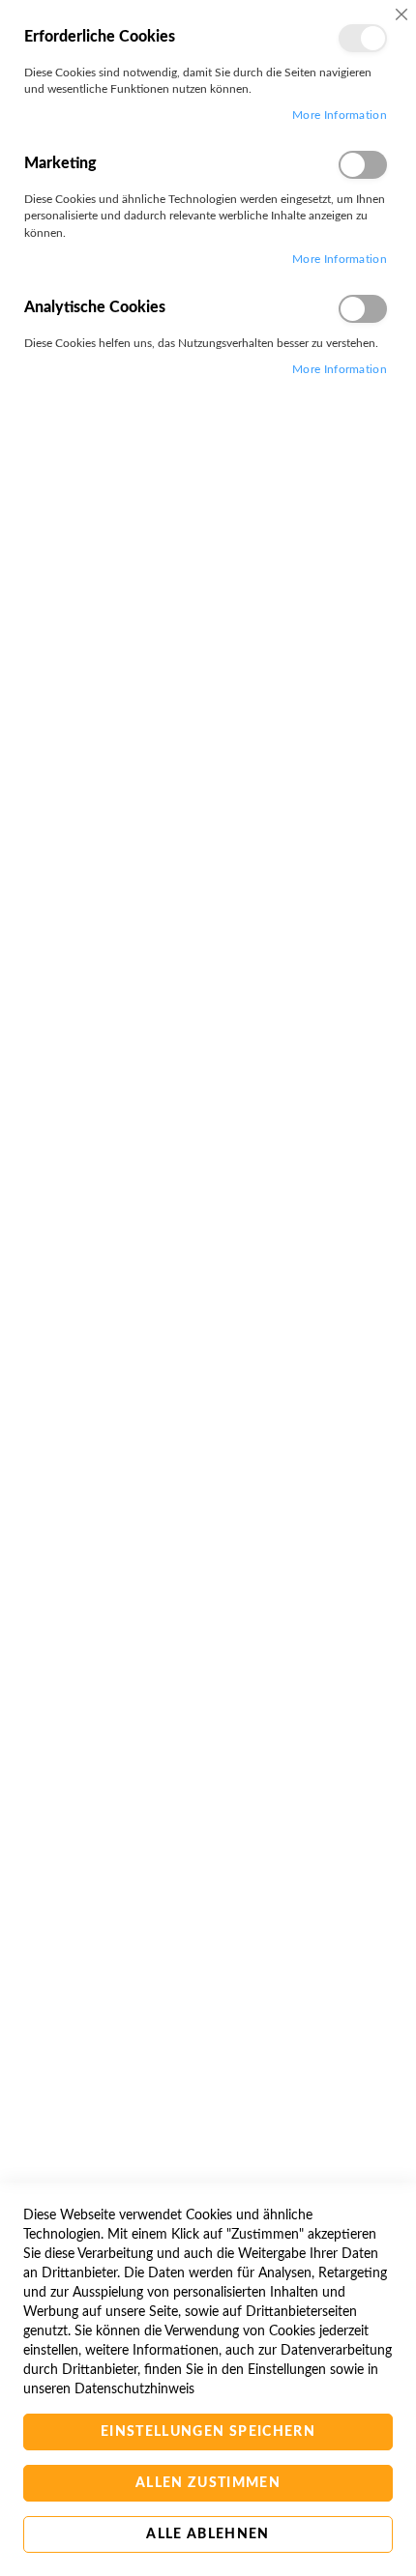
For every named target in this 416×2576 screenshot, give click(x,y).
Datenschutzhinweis (134, 2389)
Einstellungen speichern (208, 2432)
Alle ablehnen (208, 2534)
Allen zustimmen (208, 2483)
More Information (340, 115)
